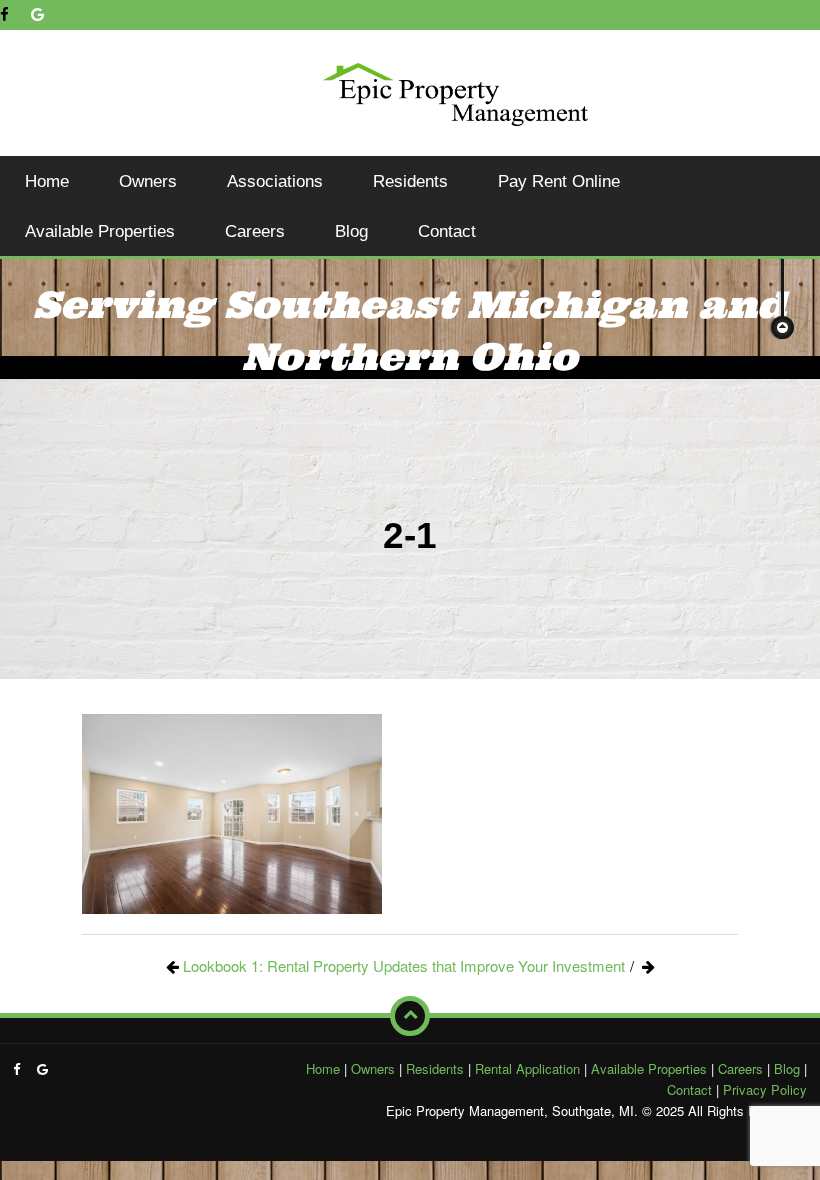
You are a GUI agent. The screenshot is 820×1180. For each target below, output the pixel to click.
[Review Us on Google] (37, 14)
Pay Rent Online (559, 181)
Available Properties (100, 231)
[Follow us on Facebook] (4, 14)
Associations (275, 181)
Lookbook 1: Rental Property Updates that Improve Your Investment (404, 965)
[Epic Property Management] (455, 90)
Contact (447, 231)
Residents (410, 181)
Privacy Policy (765, 1089)
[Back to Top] (410, 1016)
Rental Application (527, 1068)
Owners (148, 181)
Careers (255, 231)
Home (47, 181)
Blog (351, 231)
